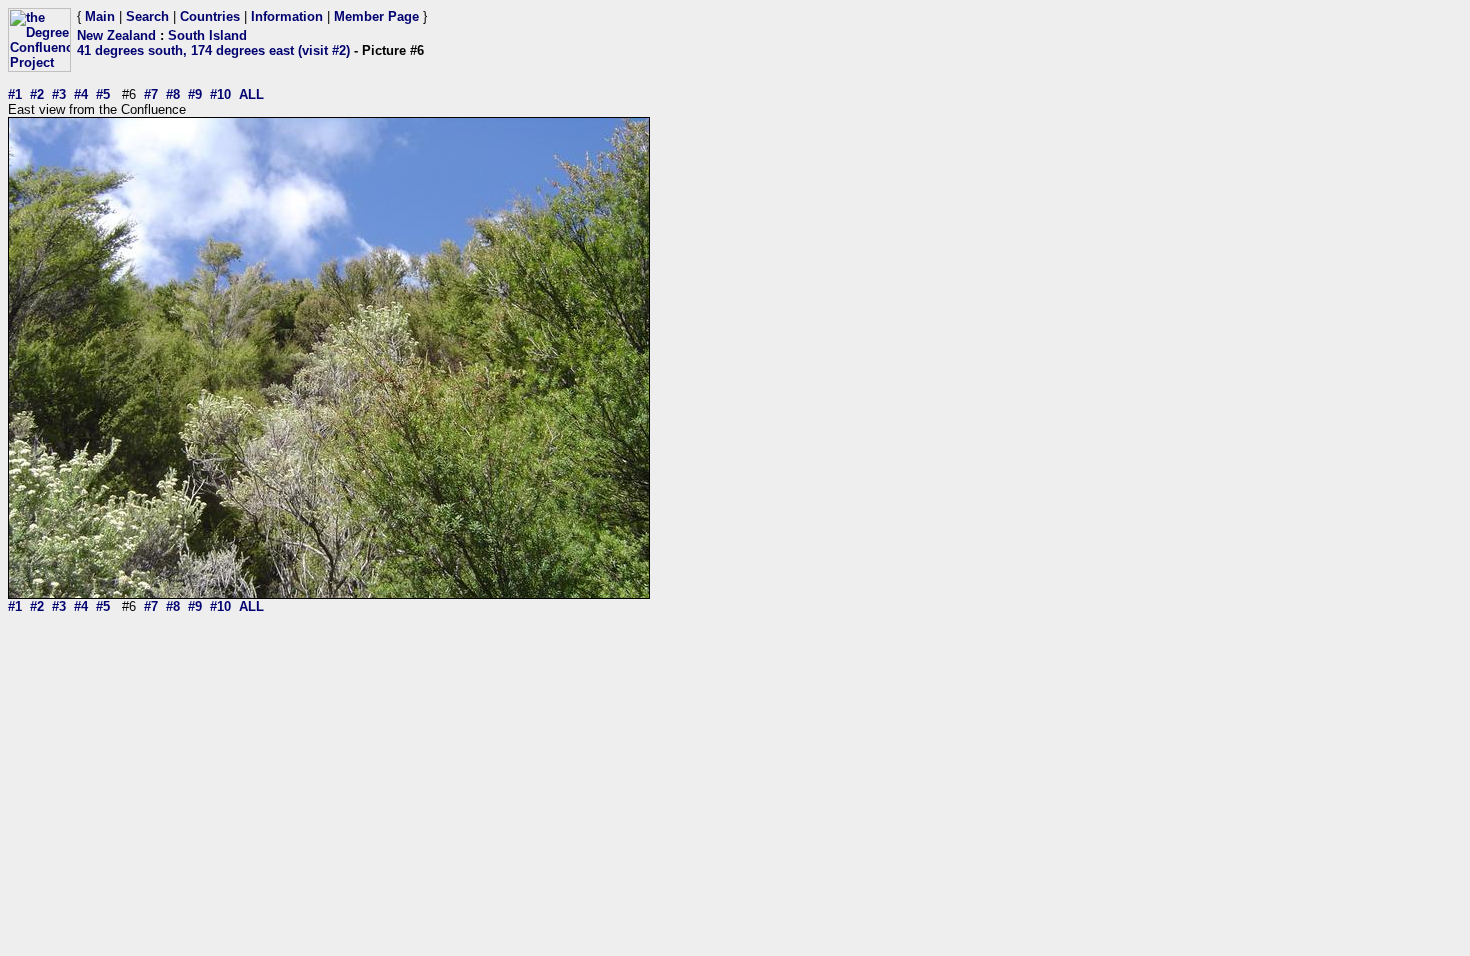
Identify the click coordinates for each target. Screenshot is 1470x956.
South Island (207, 35)
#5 (103, 94)
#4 (81, 94)
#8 (173, 94)
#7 (151, 94)
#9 (195, 94)
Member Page (376, 16)
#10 (220, 94)
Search (147, 16)
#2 (37, 94)
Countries (210, 16)
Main (100, 16)
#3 (59, 94)
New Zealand (116, 35)
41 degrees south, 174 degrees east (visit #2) (213, 50)
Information (287, 16)
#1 (15, 94)
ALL (251, 94)
